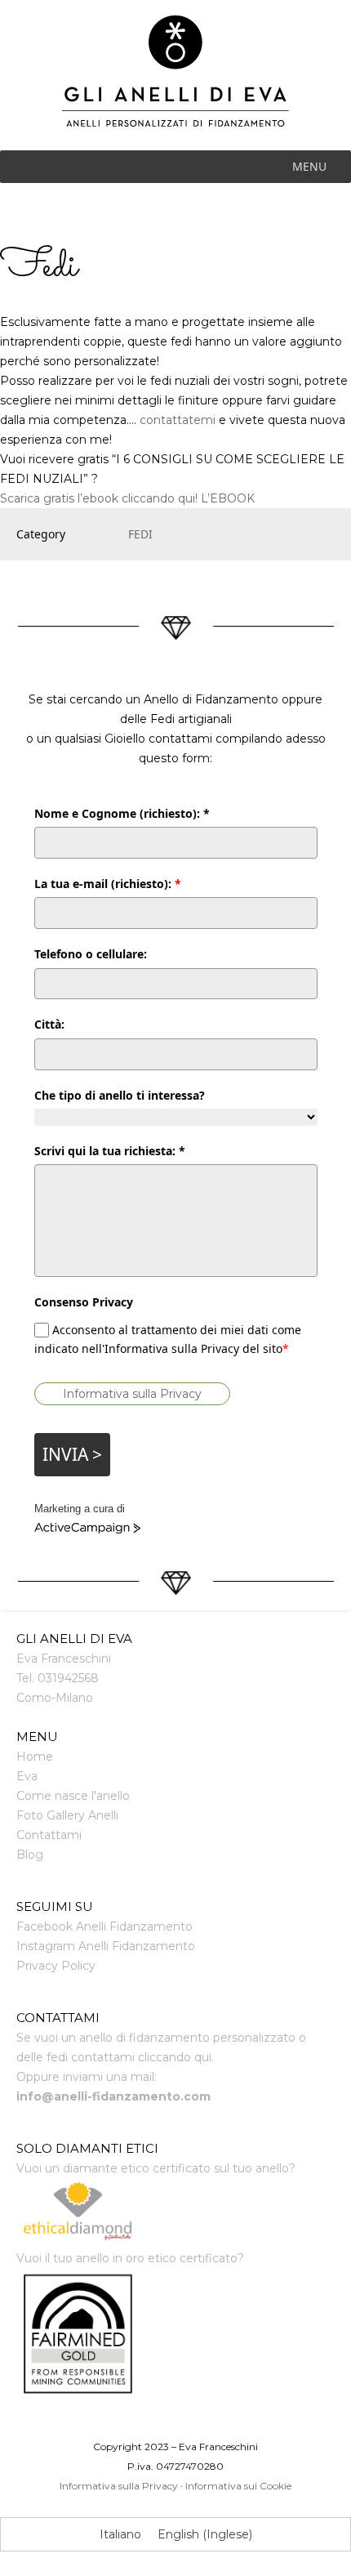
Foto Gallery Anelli (67, 1815)
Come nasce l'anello (73, 1796)
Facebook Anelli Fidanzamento (104, 1926)
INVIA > (72, 1454)
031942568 (68, 1678)
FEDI (140, 534)
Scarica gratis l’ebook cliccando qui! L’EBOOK (127, 498)
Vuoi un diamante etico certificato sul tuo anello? (156, 2168)
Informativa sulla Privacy (132, 1394)
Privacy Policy (56, 1966)
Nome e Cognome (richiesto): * (122, 813)
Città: (49, 1024)
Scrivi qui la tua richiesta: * (110, 1151)
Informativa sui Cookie (238, 2486)
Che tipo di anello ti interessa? (120, 1095)
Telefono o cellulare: (91, 954)
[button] (309, 167)
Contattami (49, 1835)
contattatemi (178, 420)
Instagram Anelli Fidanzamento (106, 1946)
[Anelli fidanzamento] (176, 83)
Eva (27, 1776)
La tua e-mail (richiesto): (108, 884)
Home (35, 1757)
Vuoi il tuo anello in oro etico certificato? (130, 2258)
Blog (30, 1855)
